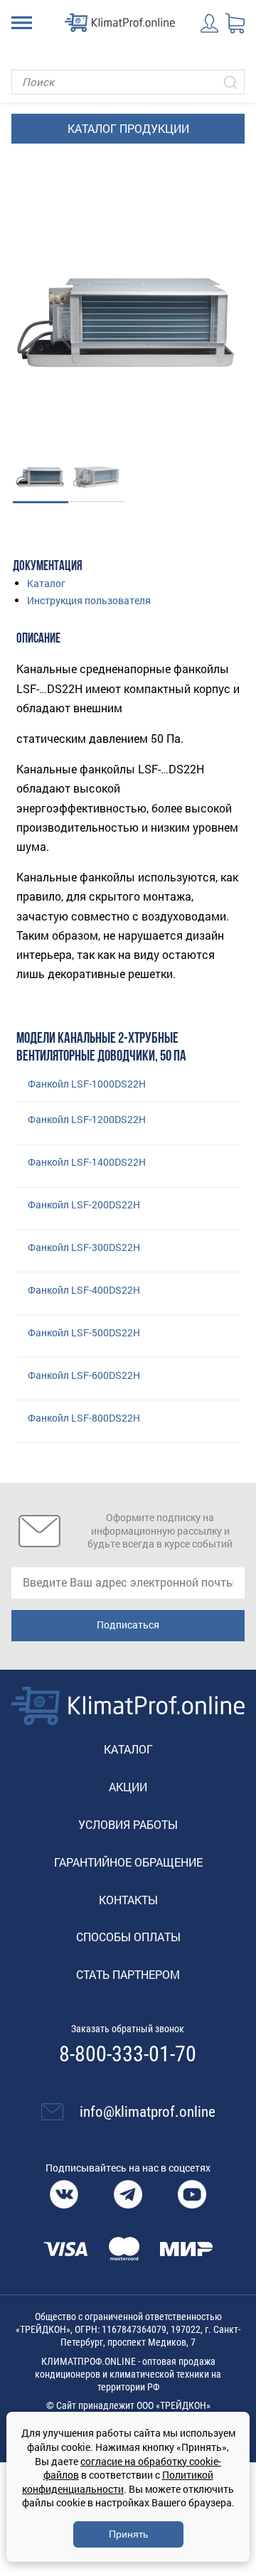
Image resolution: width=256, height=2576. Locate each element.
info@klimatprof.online (148, 2112)
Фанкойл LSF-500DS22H (84, 1332)
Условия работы (128, 1824)
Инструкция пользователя (89, 600)
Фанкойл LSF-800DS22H (84, 1418)
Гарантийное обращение (128, 1862)
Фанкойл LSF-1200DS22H (87, 1119)
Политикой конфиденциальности (118, 2482)
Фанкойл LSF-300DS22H (84, 1247)
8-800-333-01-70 (128, 2054)
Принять (128, 2534)
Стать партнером (128, 1974)
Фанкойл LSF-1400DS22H (87, 1162)
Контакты (128, 1900)
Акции (128, 1787)
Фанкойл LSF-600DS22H (84, 1375)
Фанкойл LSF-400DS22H (84, 1290)
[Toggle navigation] (22, 23)
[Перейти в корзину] (235, 23)
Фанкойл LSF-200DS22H (84, 1204)
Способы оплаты (128, 1937)
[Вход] (210, 23)
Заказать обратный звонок (128, 2029)
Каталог (46, 583)
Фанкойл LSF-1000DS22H (87, 1084)
